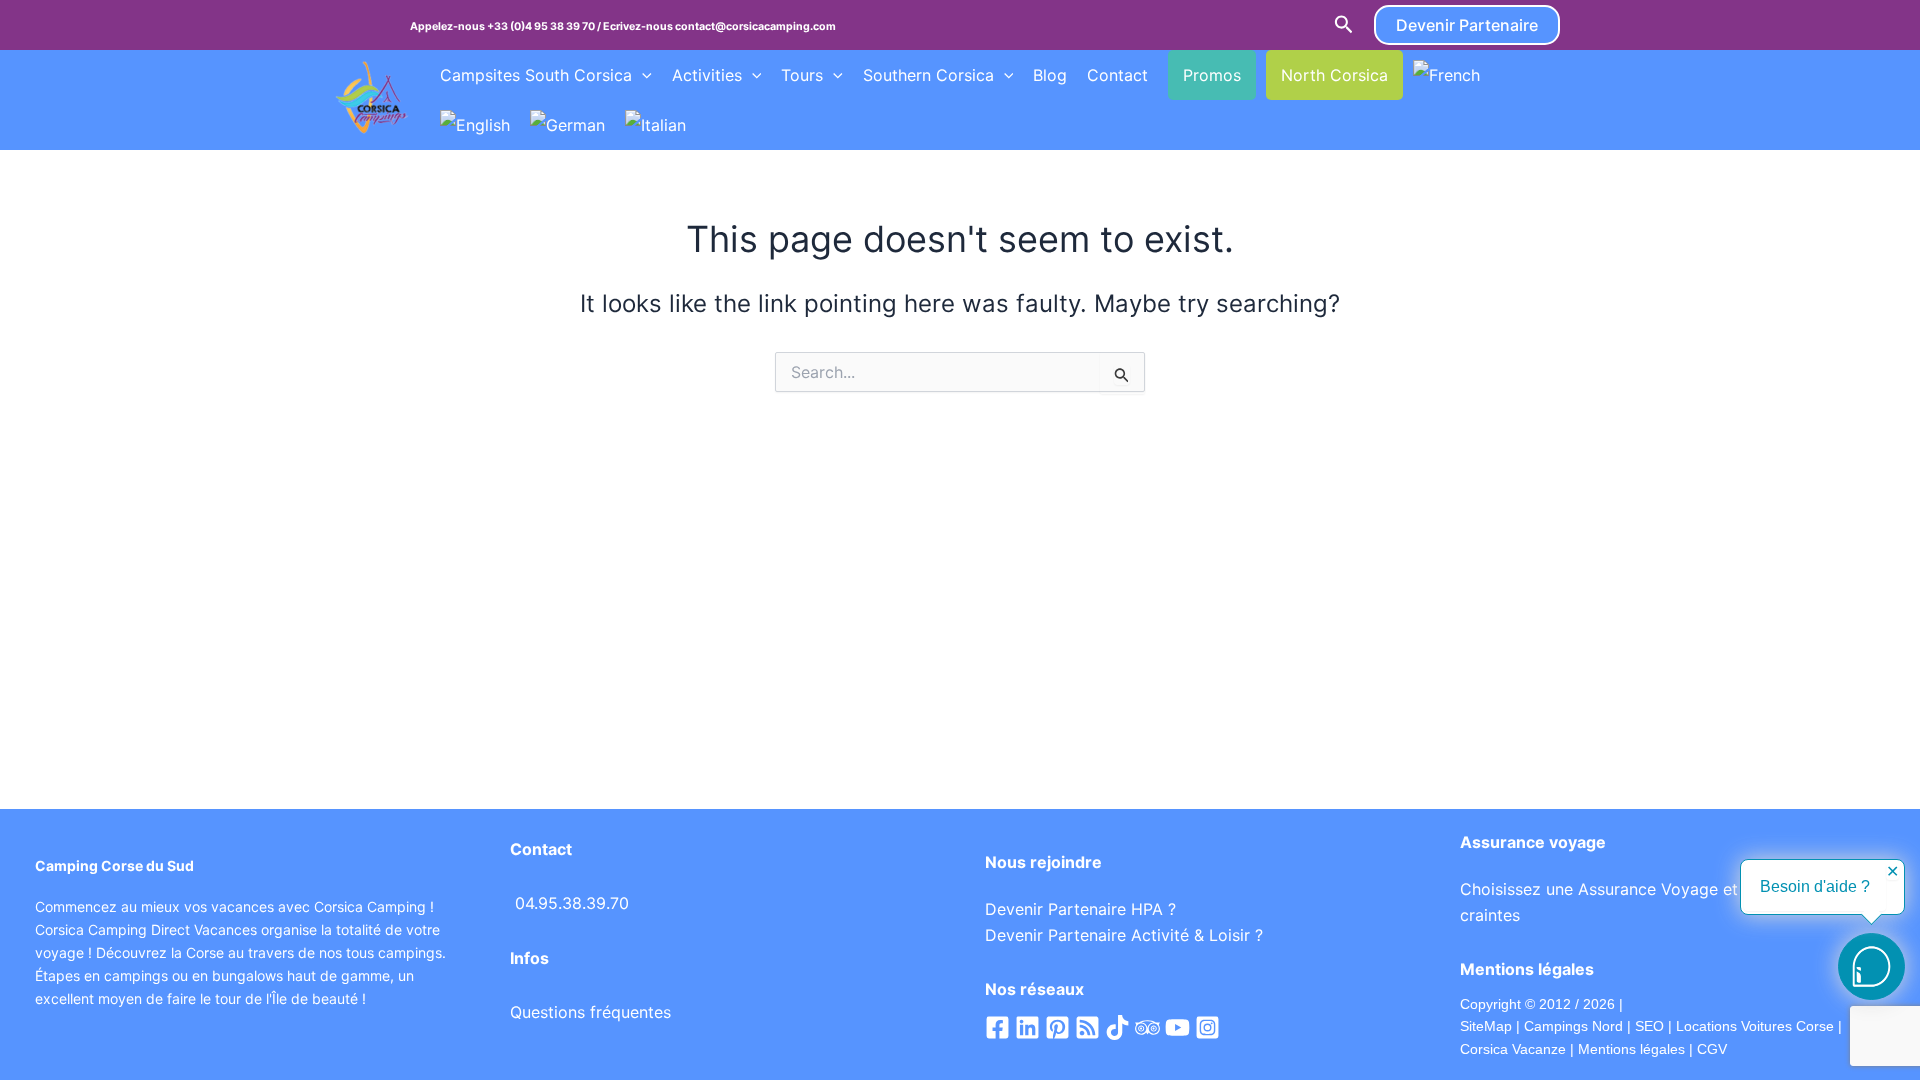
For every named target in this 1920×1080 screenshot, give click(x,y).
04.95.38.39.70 (572, 903)
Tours (802, 75)
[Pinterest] (1057, 1027)
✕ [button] (1892, 872)
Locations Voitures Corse (1755, 1026)
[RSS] (1087, 1027)
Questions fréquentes (590, 1012)
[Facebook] (997, 1027)
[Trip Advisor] (1147, 1027)
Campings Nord (1573, 1026)
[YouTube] (1177, 1027)
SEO (1647, 1026)
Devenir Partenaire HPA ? (1080, 909)
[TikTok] (1117, 1027)
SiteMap (1486, 1026)
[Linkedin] (1027, 1027)
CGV (1712, 1049)
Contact (1117, 75)
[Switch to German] (567, 125)
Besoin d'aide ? (1815, 886)
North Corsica (1334, 75)
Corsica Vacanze (1513, 1049)
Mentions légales (1631, 1049)
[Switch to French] (1446, 75)
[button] (1344, 25)
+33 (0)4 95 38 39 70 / (545, 26)
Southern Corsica (928, 75)
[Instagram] (1207, 1027)
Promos (1212, 75)
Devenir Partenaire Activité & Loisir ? (1124, 935)
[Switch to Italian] (655, 125)
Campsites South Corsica (536, 75)
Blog (1050, 75)
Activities (707, 75)
